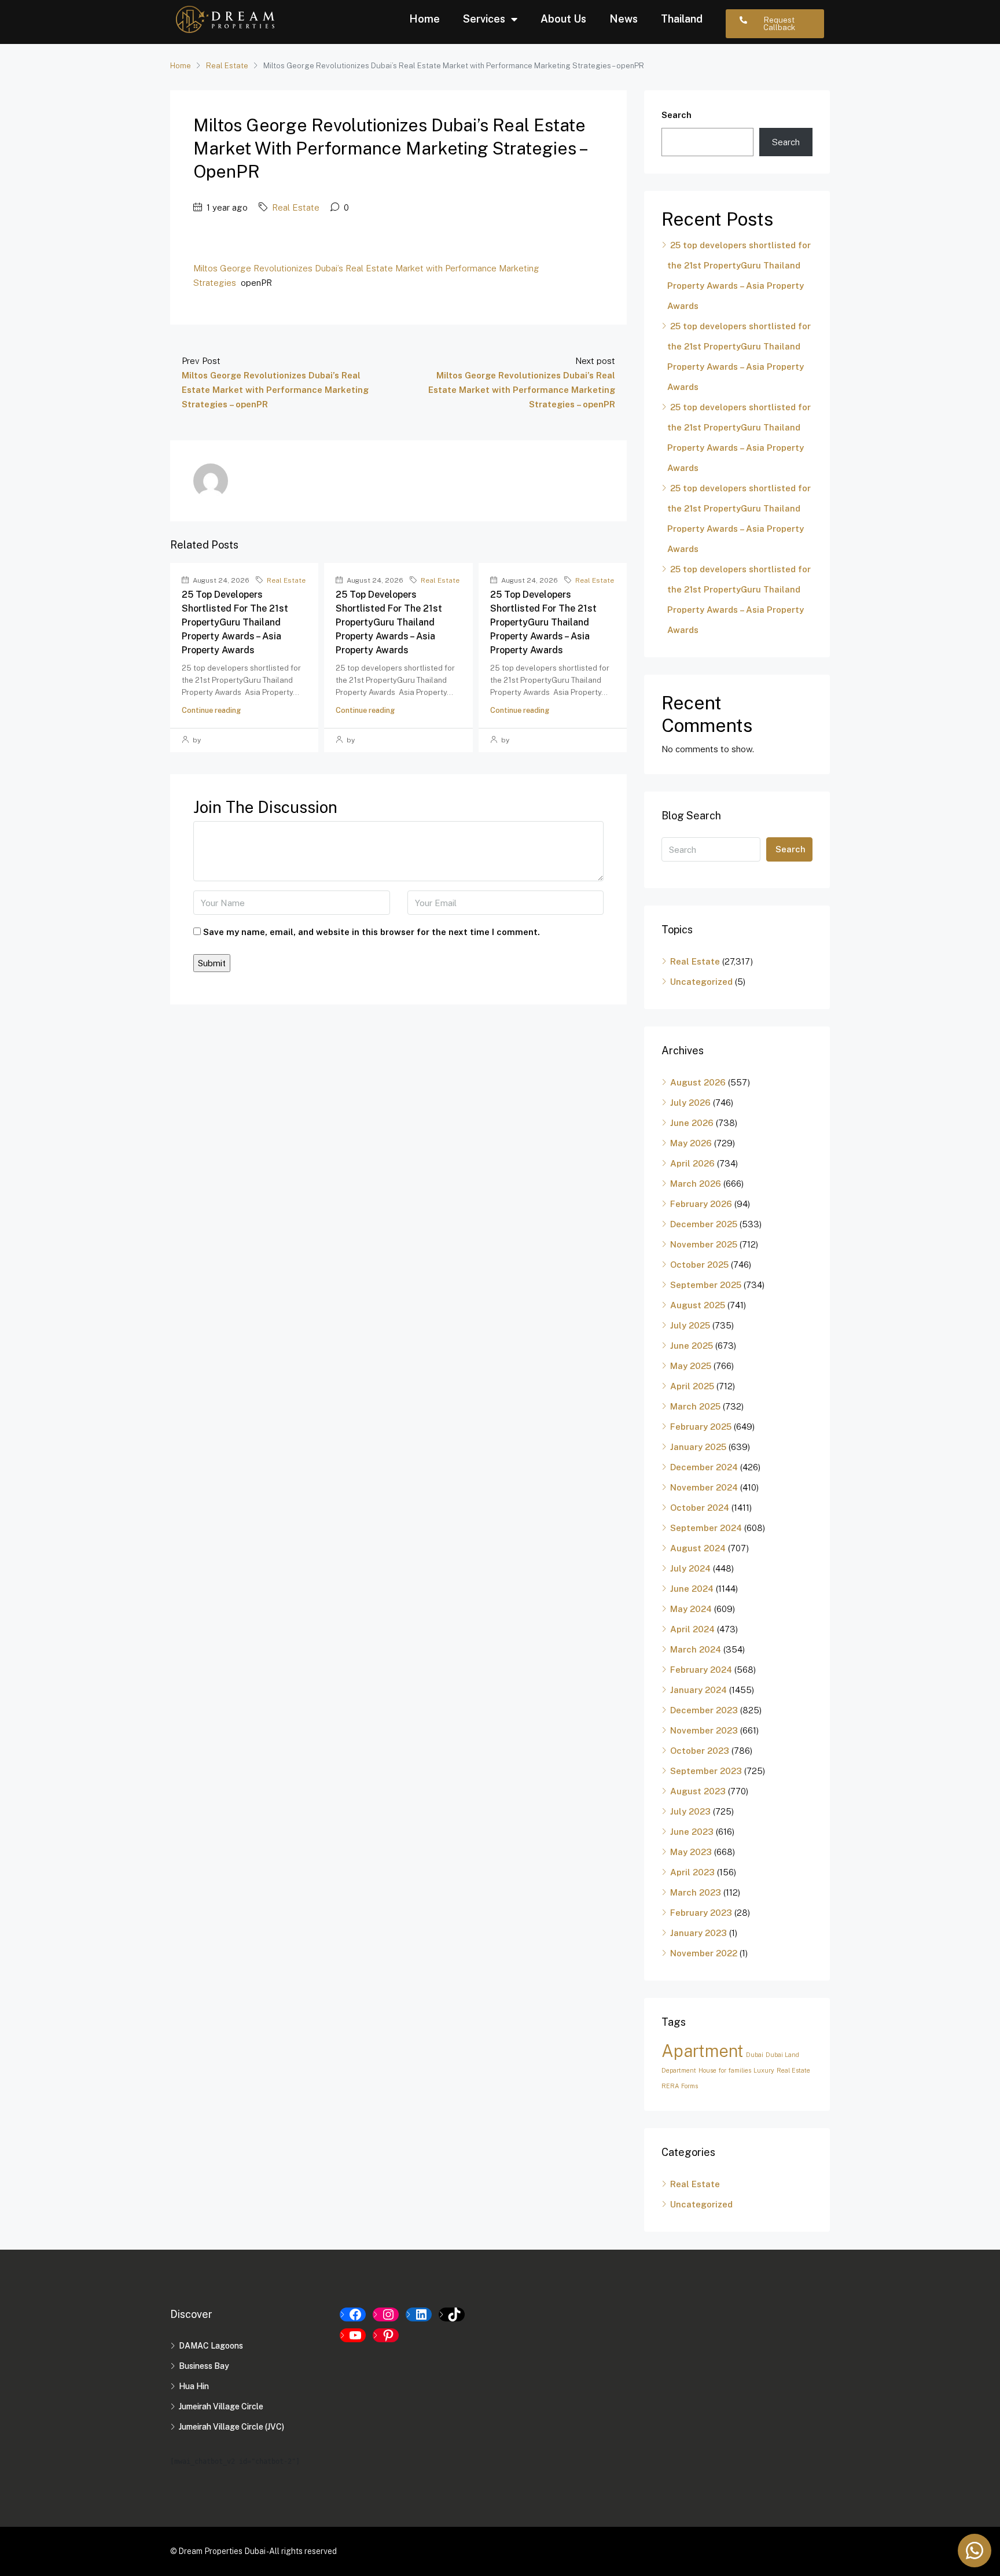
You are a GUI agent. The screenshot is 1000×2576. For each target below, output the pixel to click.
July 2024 (690, 1568)
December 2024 (704, 1467)
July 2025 (690, 1325)
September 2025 (706, 1285)
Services (484, 19)
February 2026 (701, 1204)
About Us (563, 19)
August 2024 (698, 1548)
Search (677, 115)
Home (424, 19)
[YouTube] (353, 2335)
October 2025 (699, 1265)
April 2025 (692, 1386)
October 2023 (700, 1751)
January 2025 (698, 1447)
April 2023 (692, 1872)
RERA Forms (680, 2086)
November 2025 (704, 1244)
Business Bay (204, 2366)
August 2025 (698, 1305)
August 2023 (698, 1791)
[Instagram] (386, 2314)
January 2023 (698, 1933)
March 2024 (696, 1649)
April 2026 (692, 1163)
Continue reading (211, 710)
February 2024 (701, 1670)
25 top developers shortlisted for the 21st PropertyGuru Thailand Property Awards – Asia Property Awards (235, 622)
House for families (725, 2070)
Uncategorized (701, 982)
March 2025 (695, 1406)
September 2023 (706, 1771)
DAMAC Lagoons (211, 2346)
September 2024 (706, 1528)
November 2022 (704, 1953)
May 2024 (691, 1609)
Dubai (755, 2055)
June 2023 (692, 1832)
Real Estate (227, 66)
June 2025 (692, 1346)
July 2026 (690, 1103)
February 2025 (701, 1427)
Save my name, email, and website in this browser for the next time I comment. (372, 932)
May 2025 (691, 1366)
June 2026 (692, 1123)
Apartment (703, 2051)
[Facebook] (353, 2314)
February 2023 (701, 1913)
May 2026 (691, 1143)
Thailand (682, 19)
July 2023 (690, 1811)
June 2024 (692, 1589)
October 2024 (700, 1508)
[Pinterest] (386, 2335)
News (624, 19)
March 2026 (696, 1184)
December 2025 (704, 1224)
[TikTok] (452, 2314)
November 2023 (704, 1730)
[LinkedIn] (419, 2314)
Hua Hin (194, 2386)
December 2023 (704, 1710)
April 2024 (692, 1629)
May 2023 (691, 1852)
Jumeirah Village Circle (221, 2406)
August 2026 (698, 1082)
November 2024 (704, 1487)
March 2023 (696, 1892)
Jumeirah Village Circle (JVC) (231, 2427)
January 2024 (698, 1690)
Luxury (764, 2070)
